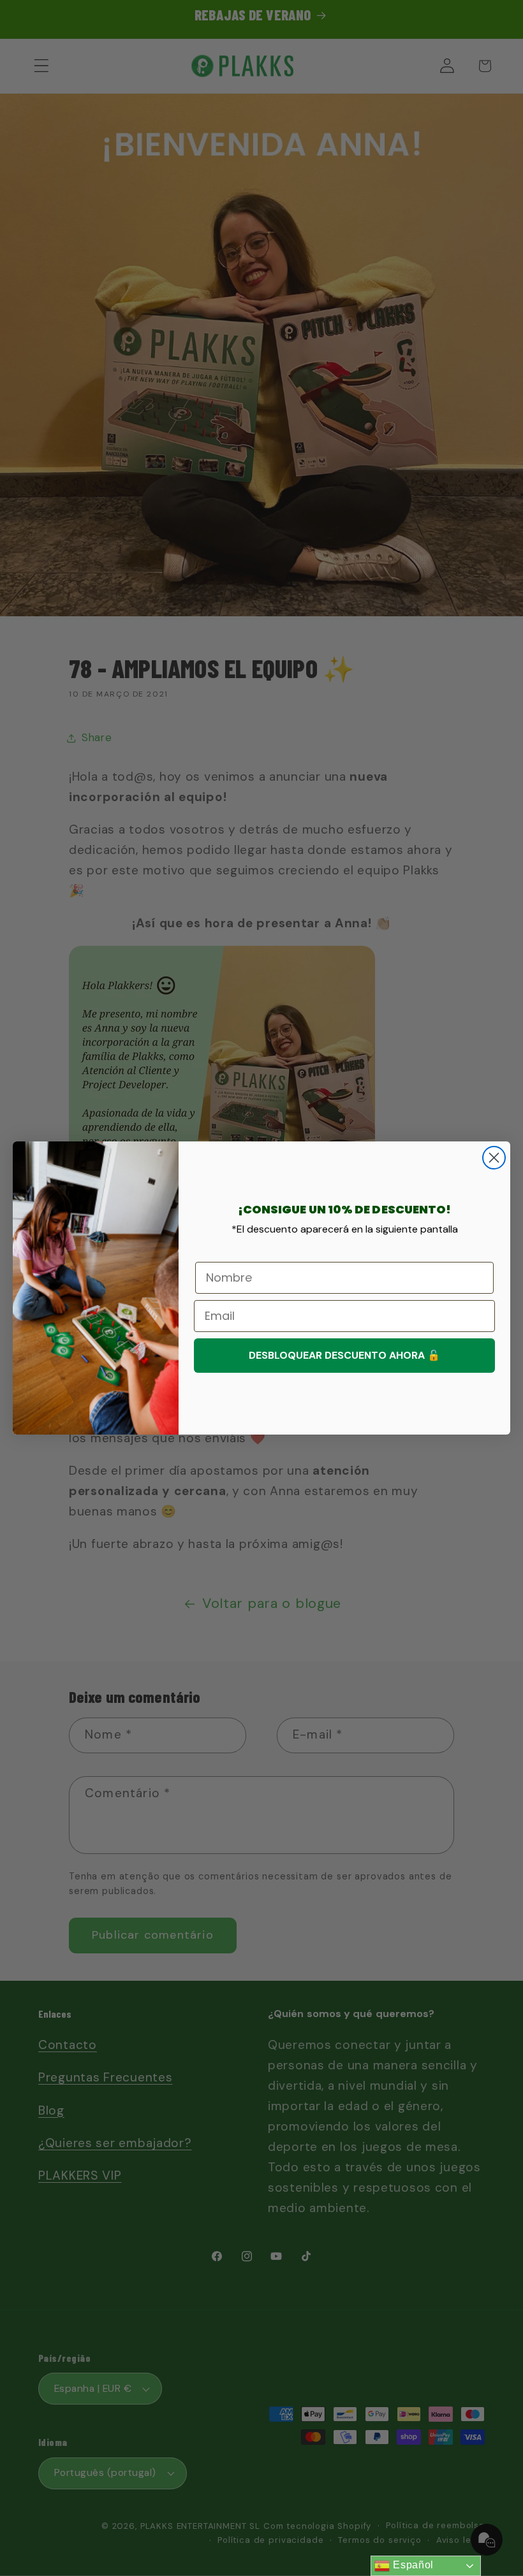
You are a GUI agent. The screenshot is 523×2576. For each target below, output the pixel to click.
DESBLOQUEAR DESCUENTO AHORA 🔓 (344, 1355)
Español (412, 2565)
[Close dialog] (494, 1158)
